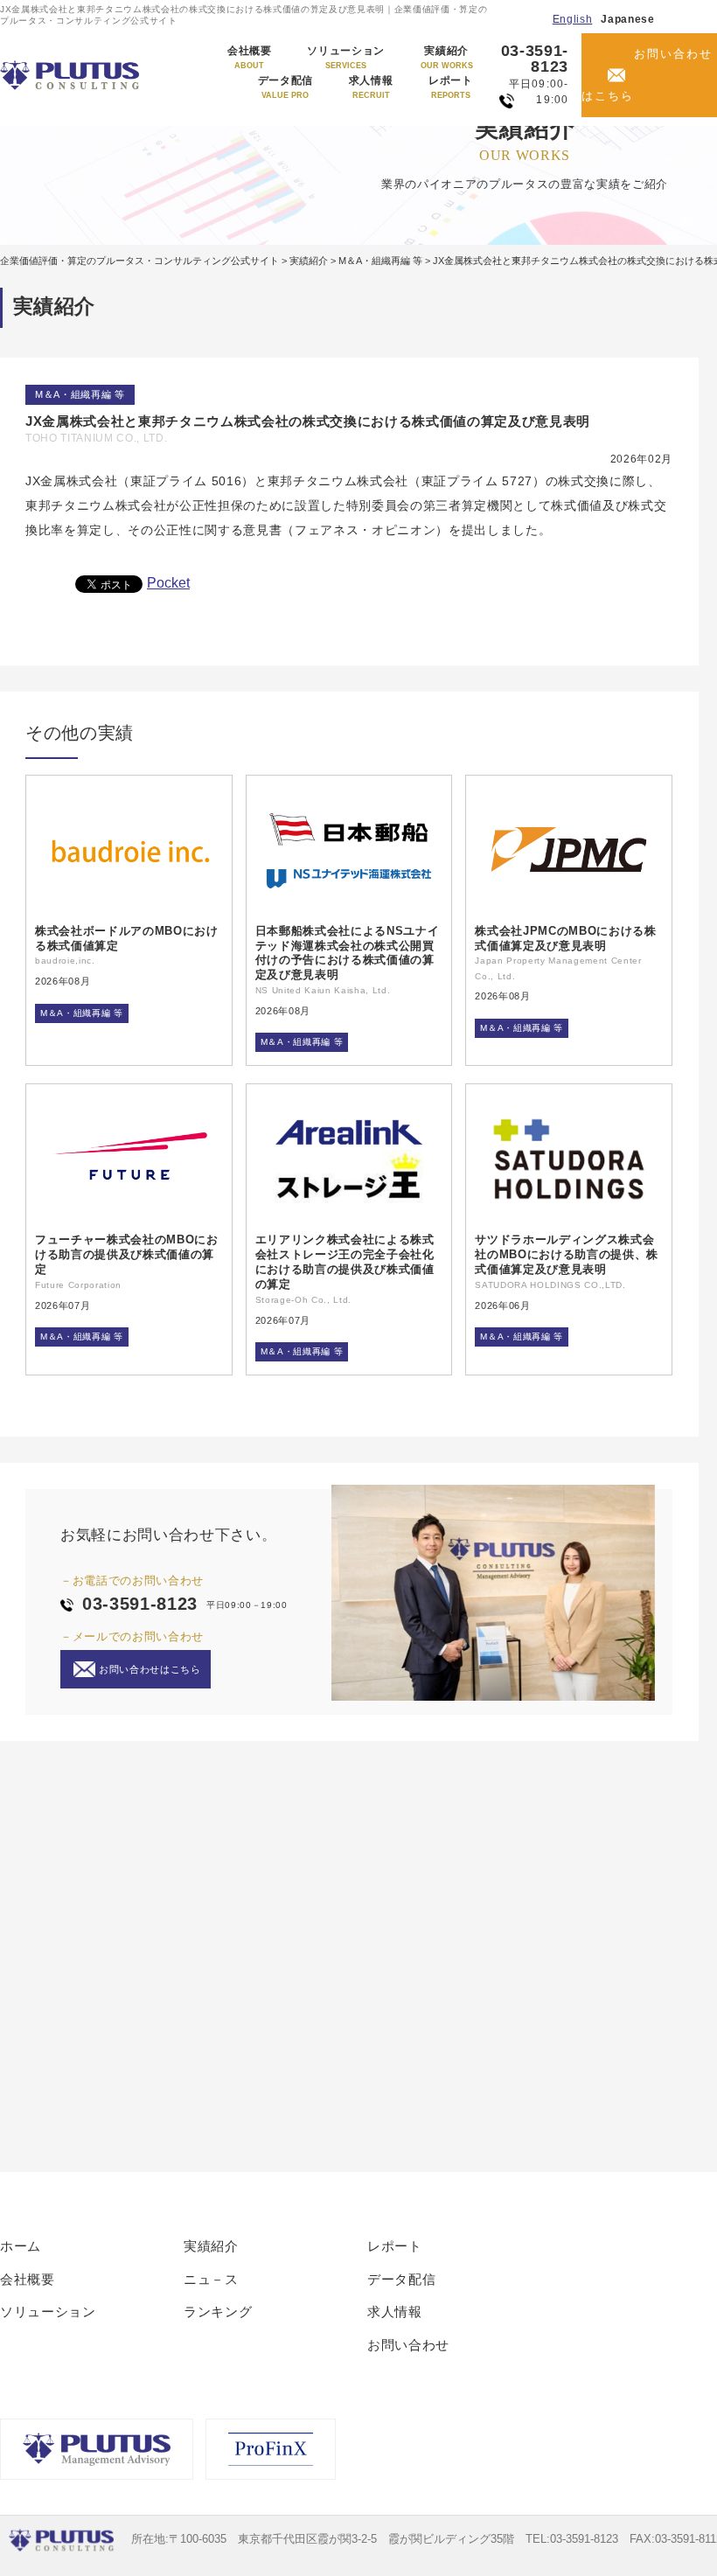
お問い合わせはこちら (647, 75)
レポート (451, 87)
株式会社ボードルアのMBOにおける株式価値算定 (127, 938)
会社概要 (250, 58)
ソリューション (346, 58)
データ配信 (285, 87)
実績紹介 (447, 58)
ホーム (21, 2246)
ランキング (218, 2311)
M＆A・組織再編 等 (80, 394)
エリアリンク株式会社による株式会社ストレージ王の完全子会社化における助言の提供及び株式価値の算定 (345, 1262)
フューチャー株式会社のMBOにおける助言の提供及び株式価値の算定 (127, 1254)
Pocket (168, 583)
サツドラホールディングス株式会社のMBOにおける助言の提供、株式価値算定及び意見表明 (567, 1254)
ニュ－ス (211, 2279)
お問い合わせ (408, 2345)
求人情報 (371, 87)
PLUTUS (71, 75)
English (573, 19)
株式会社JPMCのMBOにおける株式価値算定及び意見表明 (565, 938)
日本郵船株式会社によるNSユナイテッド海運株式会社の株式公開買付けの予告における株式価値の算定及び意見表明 (348, 953)
